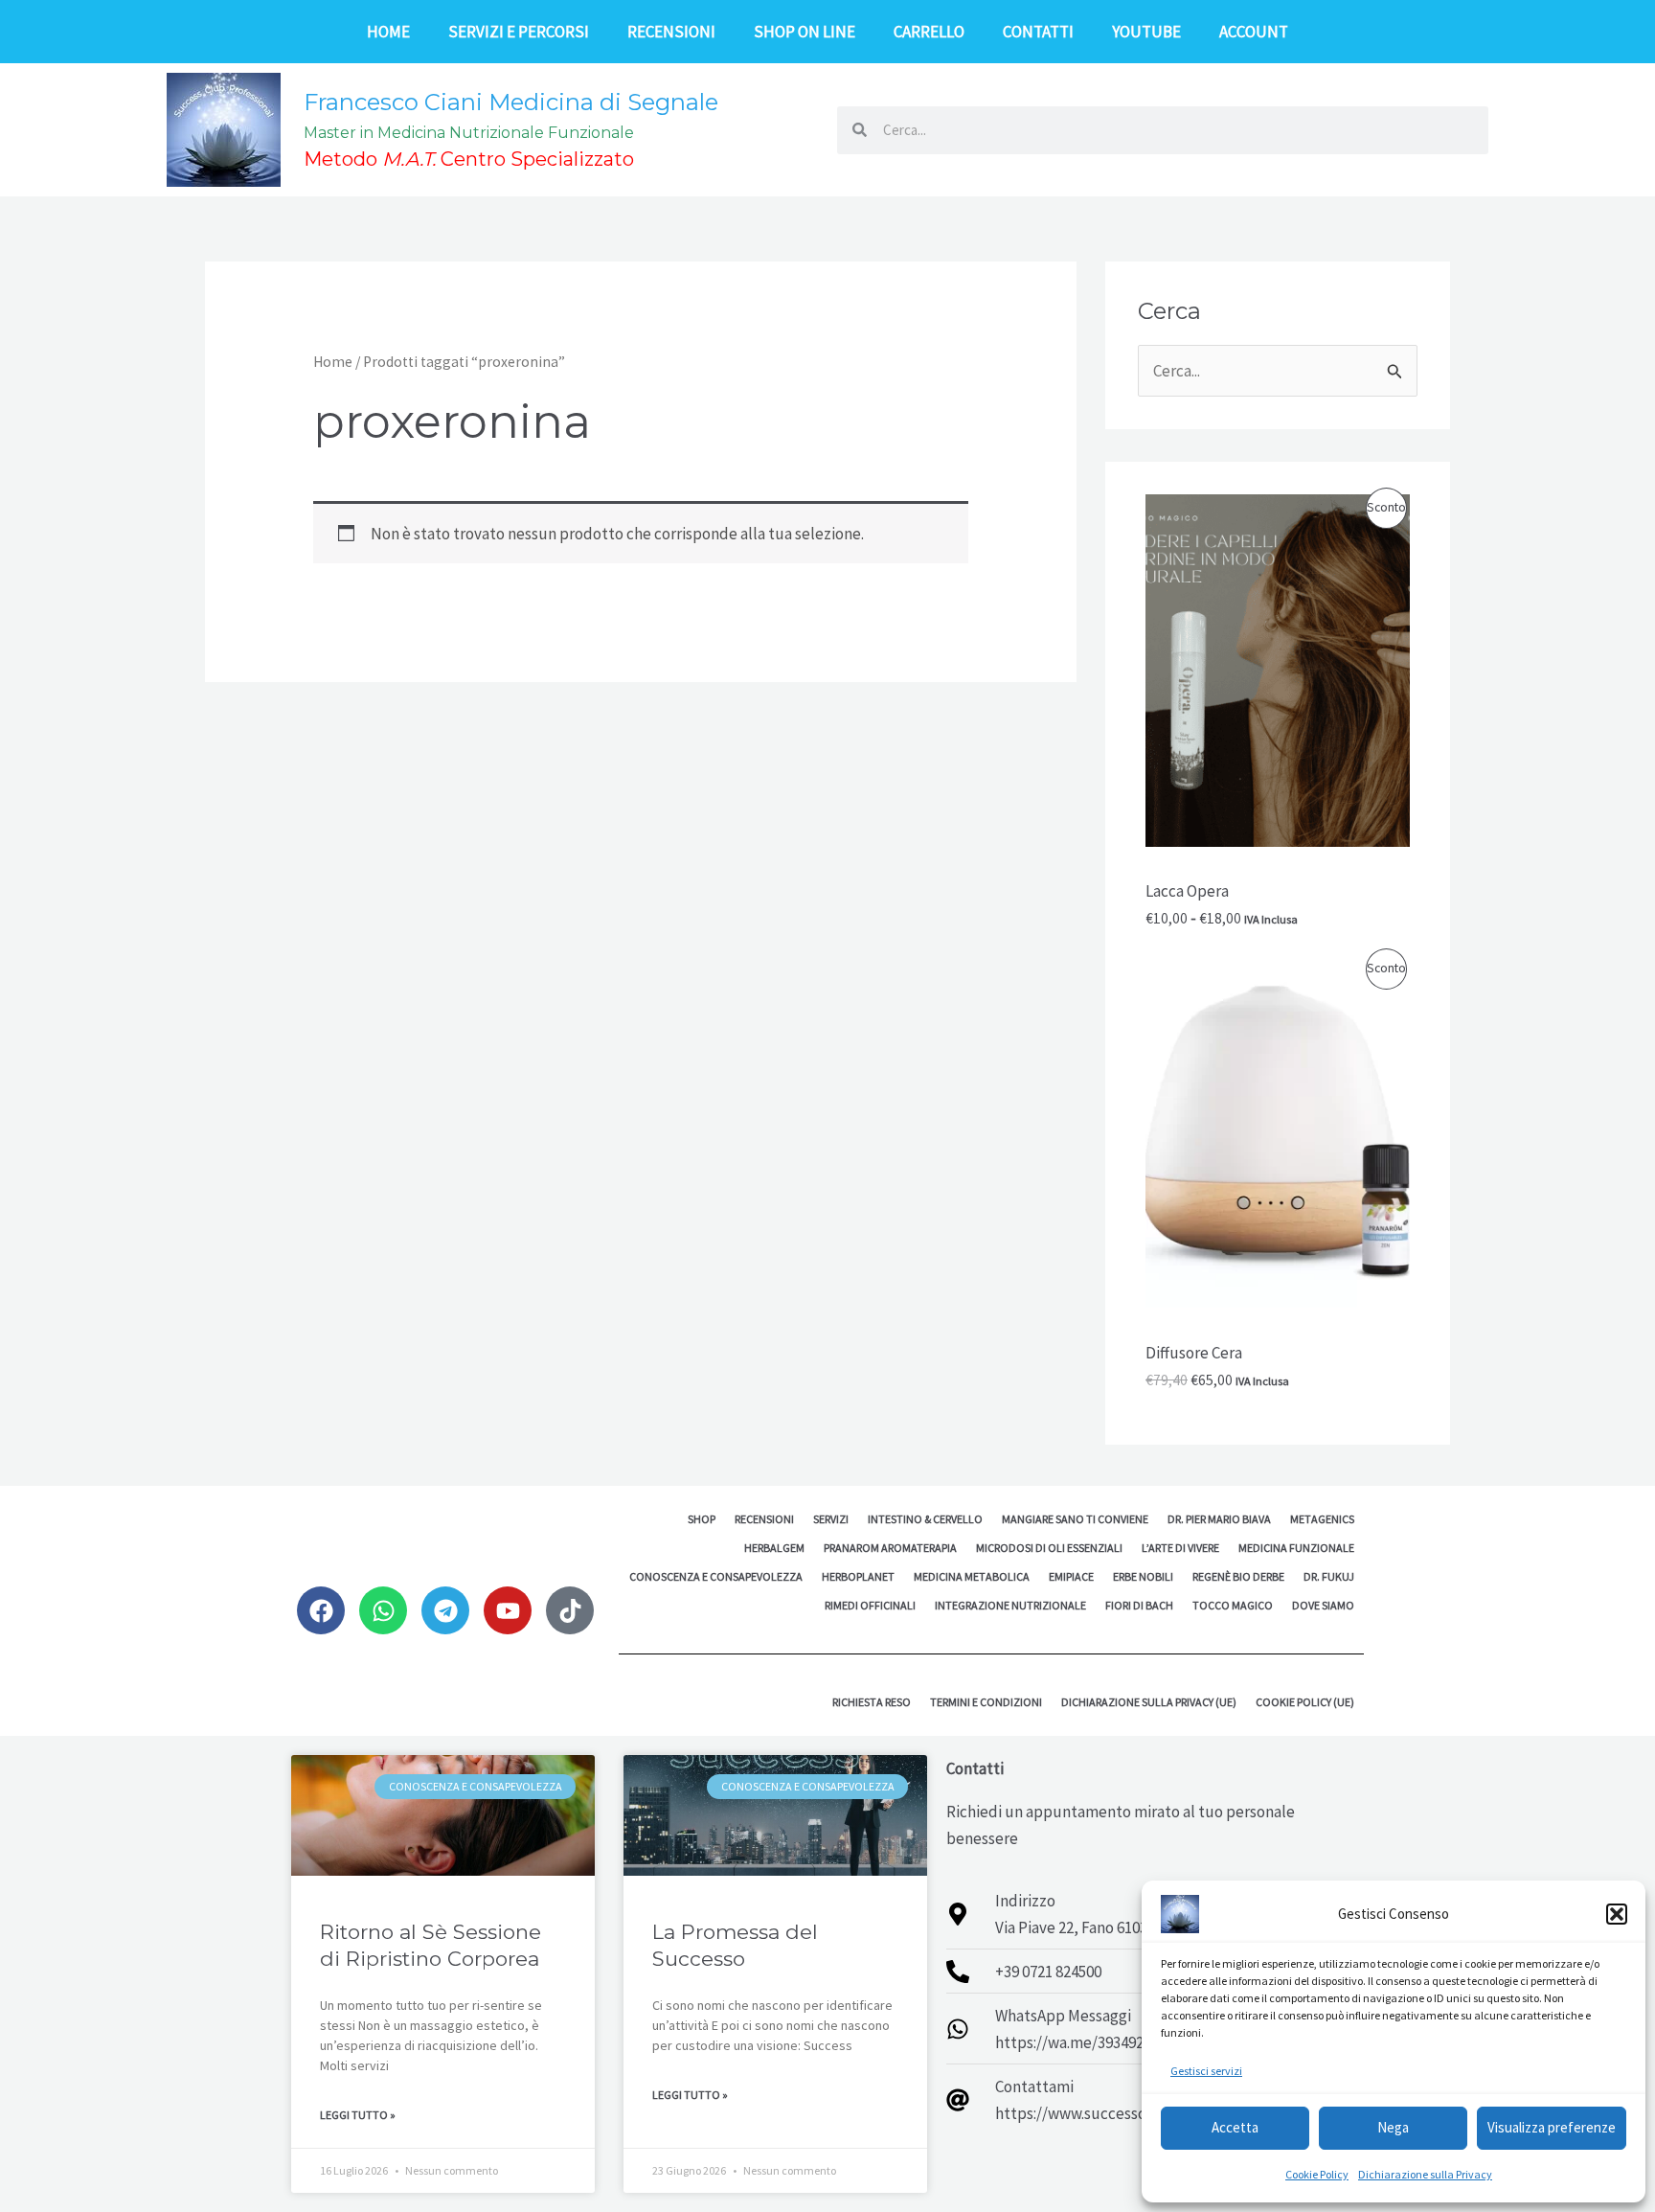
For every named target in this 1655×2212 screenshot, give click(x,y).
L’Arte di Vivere (1180, 1548)
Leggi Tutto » (358, 2115)
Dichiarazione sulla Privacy (1425, 2174)
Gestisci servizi (1206, 2071)
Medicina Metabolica (972, 1576)
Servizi (831, 1519)
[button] (1617, 1914)
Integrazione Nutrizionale (1010, 1605)
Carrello (929, 32)
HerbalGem (774, 1548)
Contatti (1038, 32)
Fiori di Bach (1139, 1605)
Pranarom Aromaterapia (890, 1548)
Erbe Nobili (1143, 1576)
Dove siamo (1323, 1605)
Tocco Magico (1233, 1605)
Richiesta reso (872, 1702)
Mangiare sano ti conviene (1075, 1519)
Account (1254, 32)
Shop (702, 1519)
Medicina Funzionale (1296, 1548)
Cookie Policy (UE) (1305, 1702)
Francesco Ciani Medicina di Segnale (511, 102)
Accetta (1235, 2127)
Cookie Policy (1317, 2174)
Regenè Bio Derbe (1238, 1576)
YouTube (1146, 32)
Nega (1393, 2127)
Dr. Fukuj (1329, 1576)
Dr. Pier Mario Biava (1219, 1519)
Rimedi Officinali (870, 1605)
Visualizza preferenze (1552, 2127)
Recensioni (671, 32)
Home (388, 32)
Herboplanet (858, 1576)
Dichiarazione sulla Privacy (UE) (1149, 1702)
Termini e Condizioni (986, 1702)
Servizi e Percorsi (519, 32)
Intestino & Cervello (925, 1519)
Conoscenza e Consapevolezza (716, 1576)
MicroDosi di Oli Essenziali (1049, 1548)
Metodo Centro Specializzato (469, 159)
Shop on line (805, 32)
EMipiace (1071, 1576)
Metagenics (1322, 1519)
